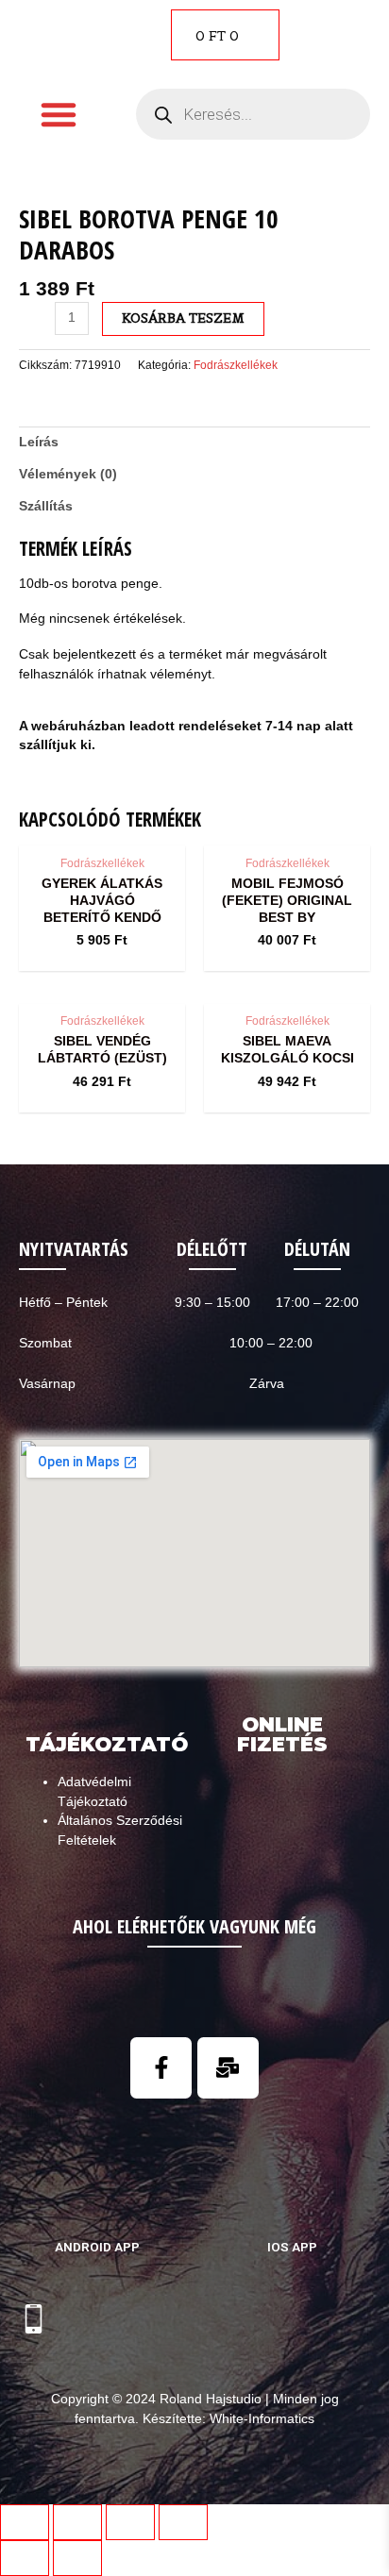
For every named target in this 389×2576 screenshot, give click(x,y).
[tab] (194, 443)
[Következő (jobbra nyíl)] (77, 2558)
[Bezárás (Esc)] (25, 2522)
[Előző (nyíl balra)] (25, 2558)
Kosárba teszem (183, 318)
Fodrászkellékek (236, 365)
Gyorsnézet (102, 829)
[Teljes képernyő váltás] (130, 2522)
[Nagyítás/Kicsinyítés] (183, 2522)
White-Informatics (262, 2419)
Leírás (39, 442)
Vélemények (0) (68, 474)
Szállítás (46, 506)
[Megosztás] (77, 2522)
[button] (59, 114)
